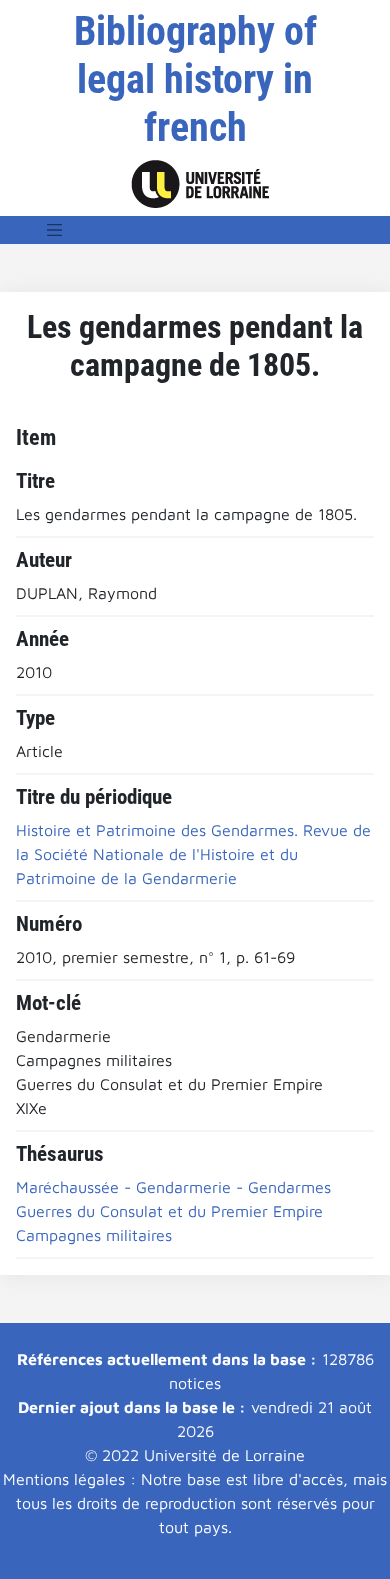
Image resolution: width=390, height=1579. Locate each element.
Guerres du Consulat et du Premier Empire (169, 1211)
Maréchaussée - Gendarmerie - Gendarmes (173, 1187)
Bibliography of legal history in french (195, 79)
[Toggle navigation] (55, 230)
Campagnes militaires (94, 1235)
